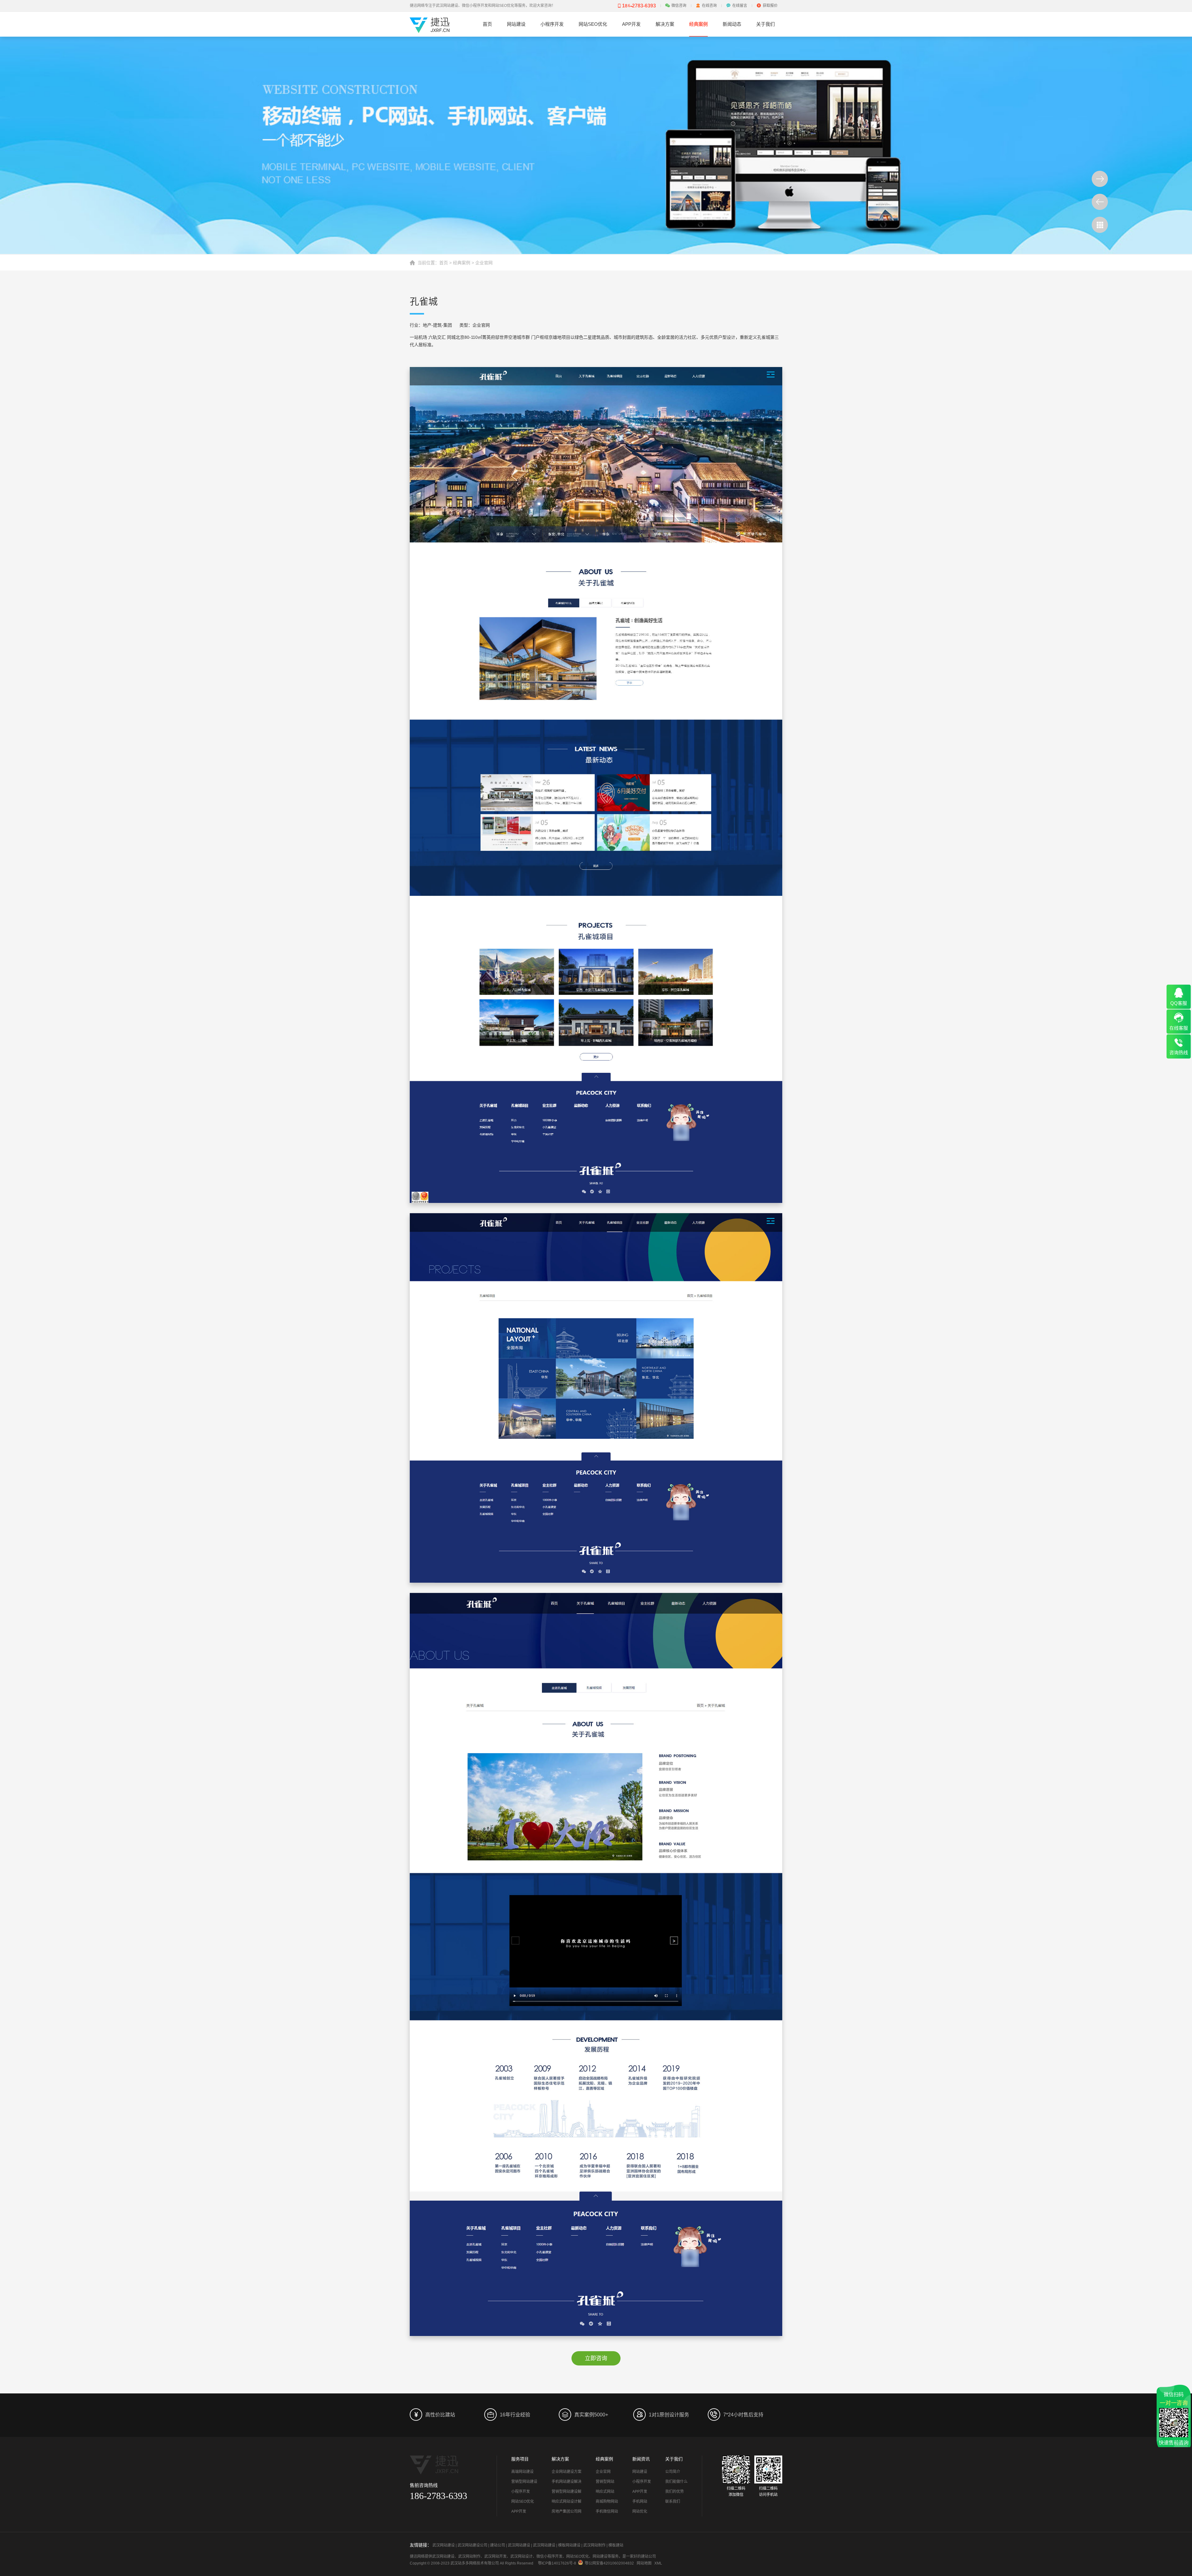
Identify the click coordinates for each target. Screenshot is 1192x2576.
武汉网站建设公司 (472, 2545)
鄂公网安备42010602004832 (609, 2563)
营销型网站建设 (524, 2482)
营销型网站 (605, 2482)
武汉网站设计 (521, 2556)
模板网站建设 (569, 2545)
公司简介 (673, 2472)
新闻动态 (732, 24)
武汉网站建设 (444, 2545)
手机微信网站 (607, 2511)
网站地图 (644, 2563)
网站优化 (640, 2511)
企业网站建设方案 (567, 2472)
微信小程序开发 (549, 2556)
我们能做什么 (676, 2482)
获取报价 (770, 6)
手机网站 (640, 2501)
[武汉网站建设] (430, 30)
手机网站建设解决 (567, 2482)
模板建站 (616, 2545)
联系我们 (673, 2501)
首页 (487, 24)
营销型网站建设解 (567, 2492)
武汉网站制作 (594, 2545)
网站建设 (516, 24)
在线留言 (740, 6)
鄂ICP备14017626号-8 (557, 2563)
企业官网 (484, 263)
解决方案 (665, 24)
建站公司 (498, 2545)
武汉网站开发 (495, 2556)
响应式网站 (605, 2492)
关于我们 (765, 24)
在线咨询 (709, 6)
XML (658, 2563)
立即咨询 (596, 2358)
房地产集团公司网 (567, 2511)
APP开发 (631, 24)
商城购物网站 (607, 2501)
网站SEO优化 (593, 24)
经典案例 (698, 24)
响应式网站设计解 (567, 2501)
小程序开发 (552, 24)
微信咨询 (679, 6)
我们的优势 (675, 2492)
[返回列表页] (1100, 225)
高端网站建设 (522, 2472)
